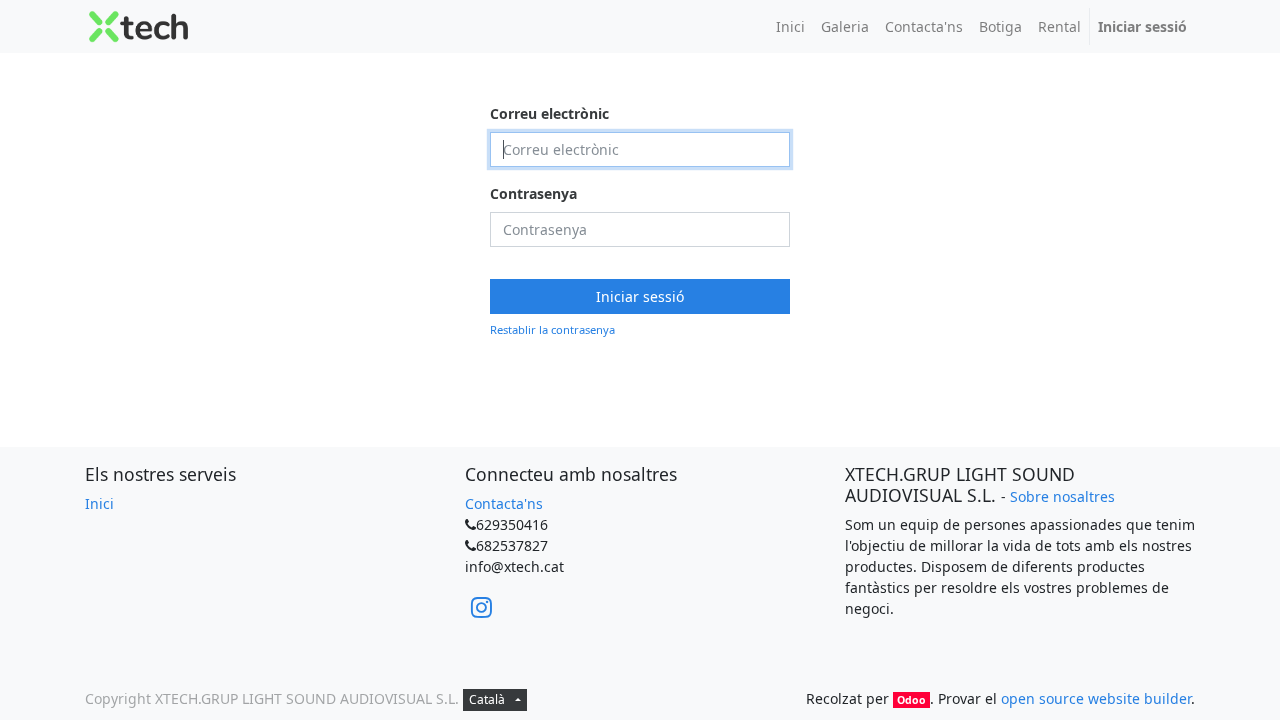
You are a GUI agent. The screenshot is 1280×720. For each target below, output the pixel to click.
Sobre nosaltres (1062, 496)
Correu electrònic (549, 113)
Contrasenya (533, 193)
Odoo (911, 700)
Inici (99, 503)
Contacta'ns (504, 503)
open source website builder (1096, 698)
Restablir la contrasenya (552, 329)
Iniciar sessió (640, 296)
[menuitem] (790, 26)
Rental (1059, 26)
